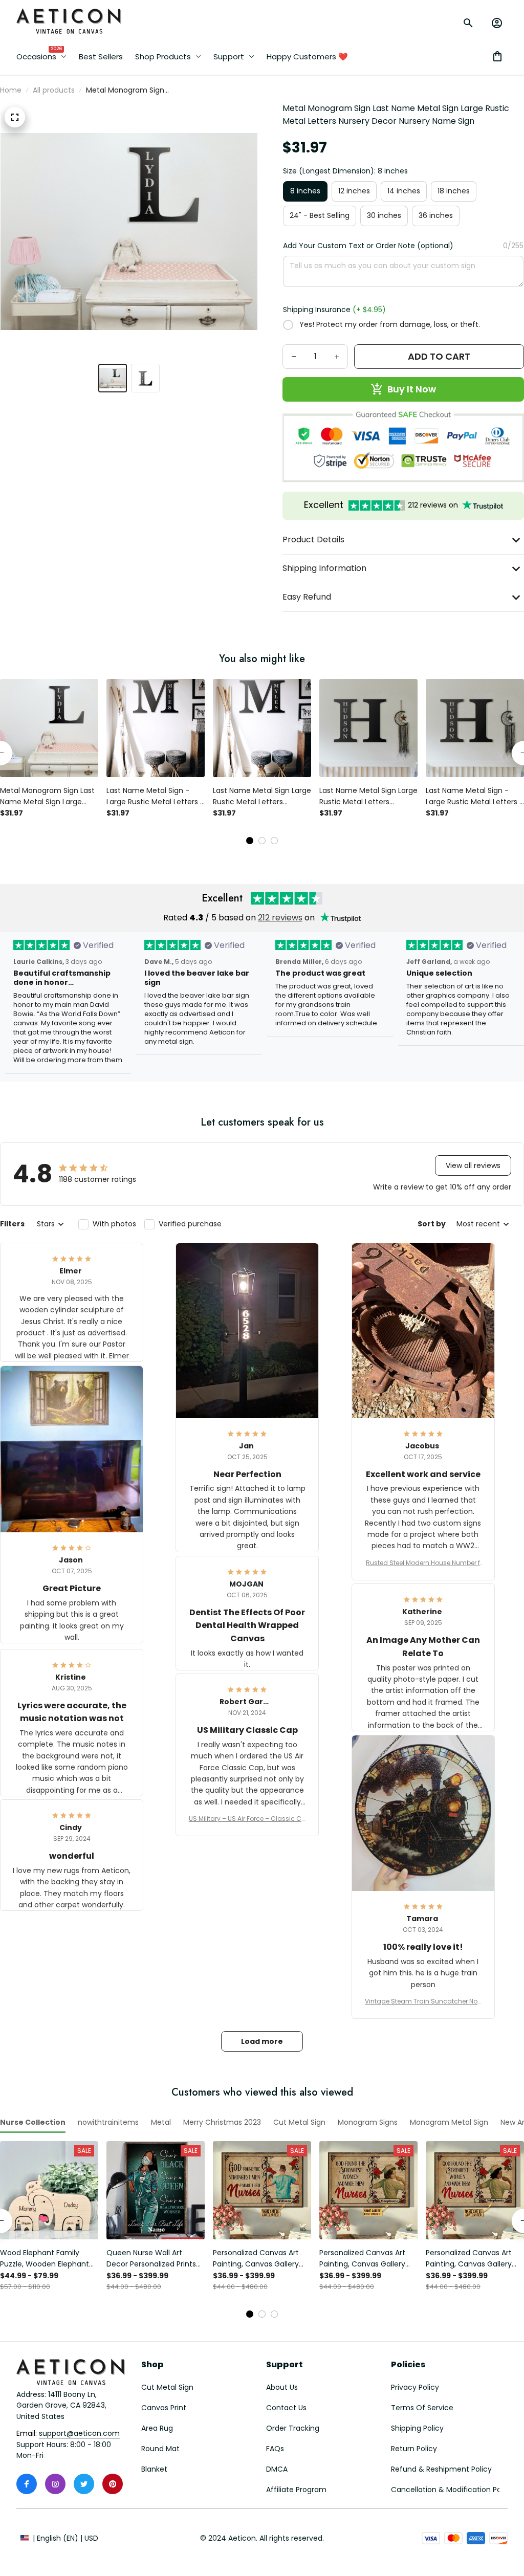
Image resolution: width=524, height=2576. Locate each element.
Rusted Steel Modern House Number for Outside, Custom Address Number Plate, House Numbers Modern (423, 1563)
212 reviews (280, 918)
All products (54, 90)
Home (11, 90)
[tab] (250, 841)
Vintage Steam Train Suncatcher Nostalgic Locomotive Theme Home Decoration (423, 2001)
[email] (79, 2434)
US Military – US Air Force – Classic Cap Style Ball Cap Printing (247, 1819)
